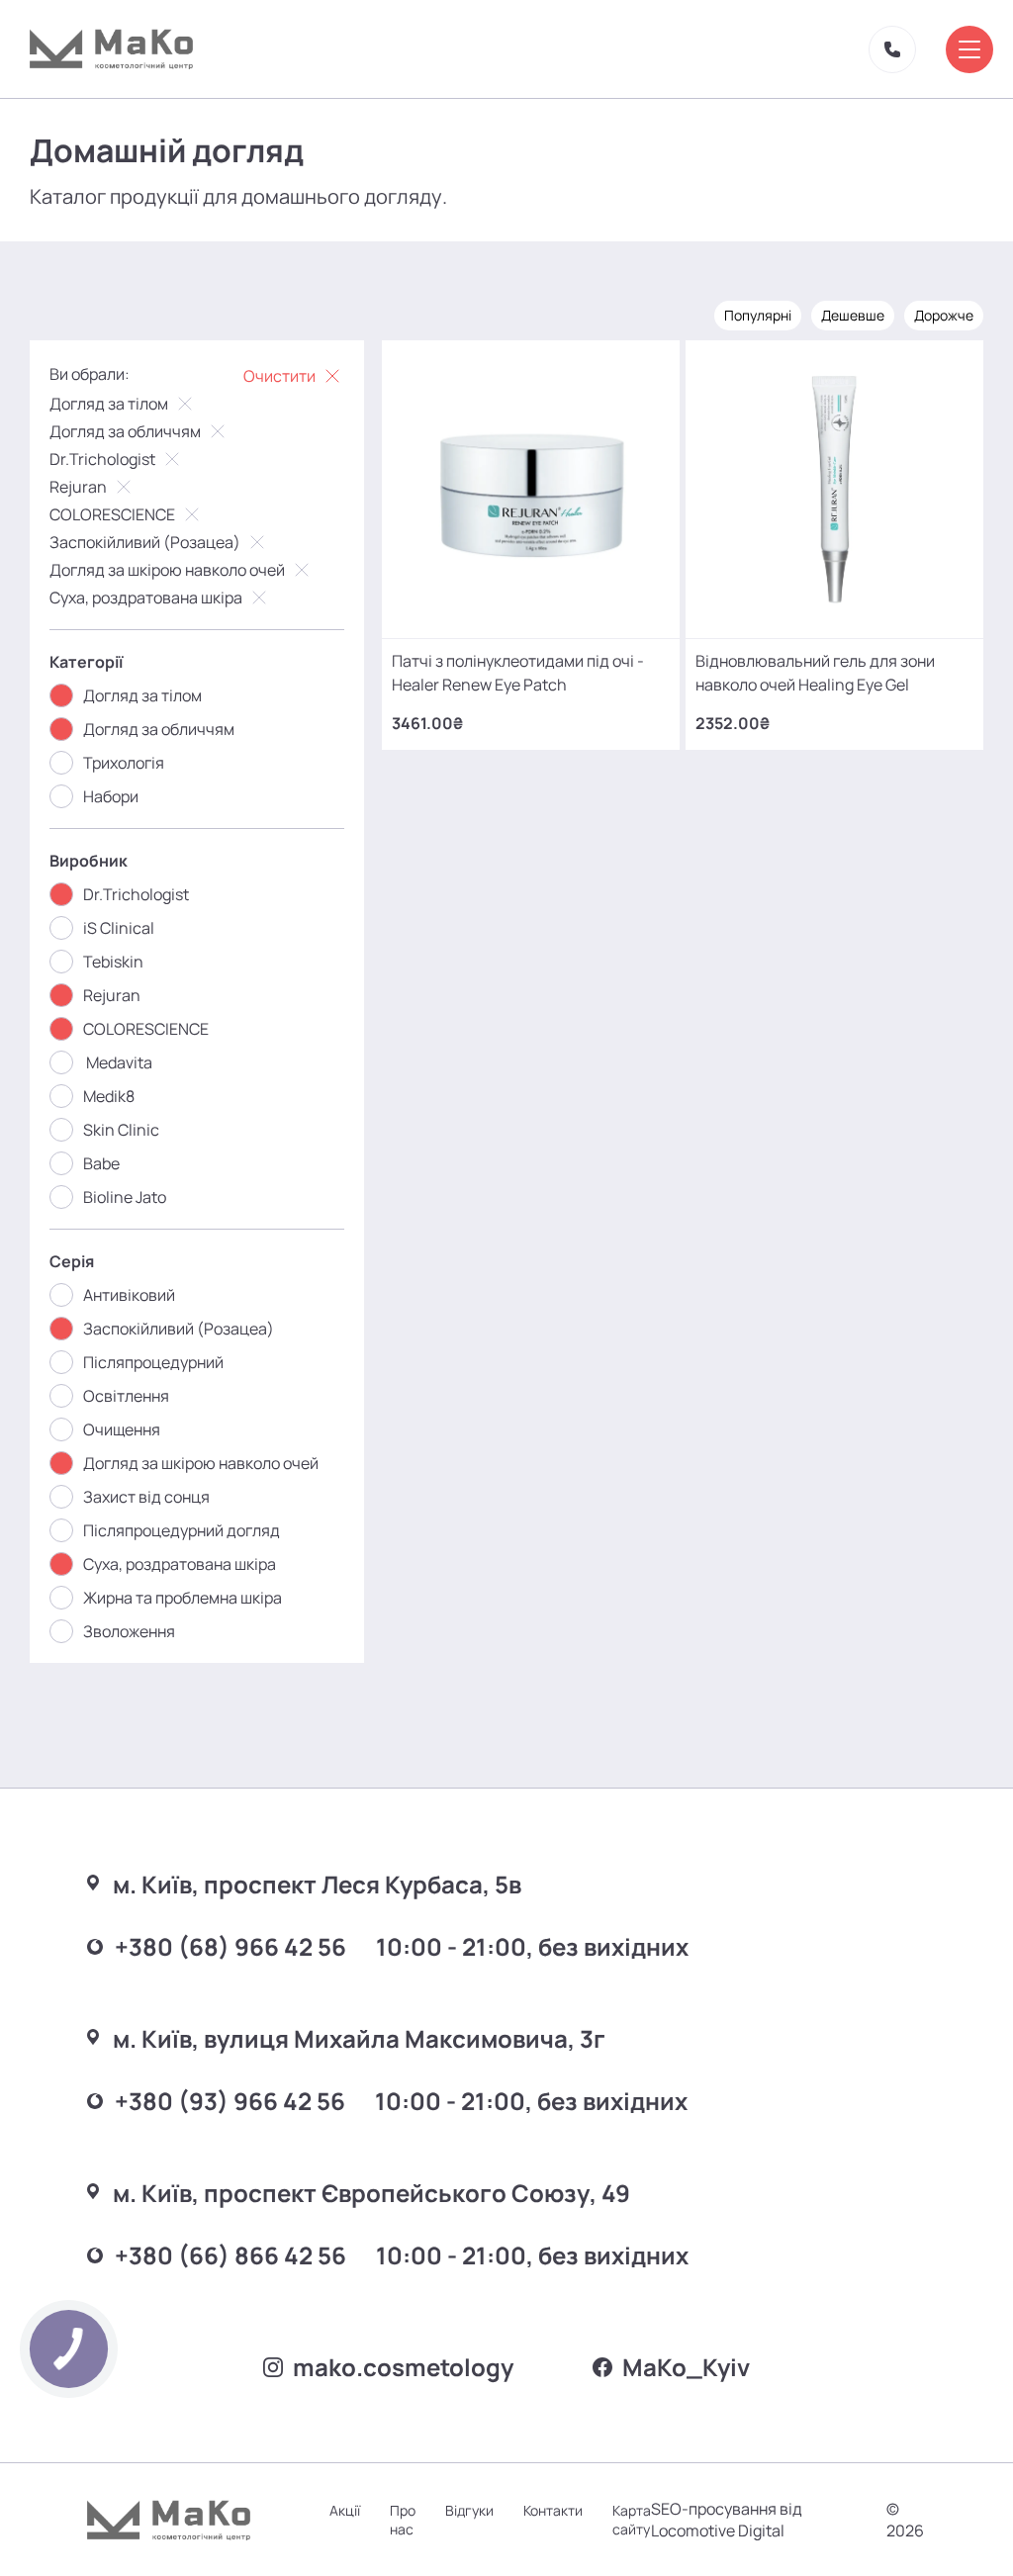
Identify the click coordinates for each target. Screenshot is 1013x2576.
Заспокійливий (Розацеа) (145, 542)
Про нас (403, 2520)
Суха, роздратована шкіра (146, 598)
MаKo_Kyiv (686, 2367)
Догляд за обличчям (125, 431)
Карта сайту (632, 2520)
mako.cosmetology (403, 2367)
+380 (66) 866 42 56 (230, 2255)
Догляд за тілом (109, 404)
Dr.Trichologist (102, 459)
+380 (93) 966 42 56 (230, 2101)
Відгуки (469, 2510)
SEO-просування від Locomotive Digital (727, 2520)
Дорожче (944, 315)
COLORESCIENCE (112, 514)
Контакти (553, 2510)
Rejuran (78, 487)
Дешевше (853, 315)
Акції (345, 2510)
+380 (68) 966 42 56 (230, 1946)
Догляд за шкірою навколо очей (167, 570)
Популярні (758, 315)
